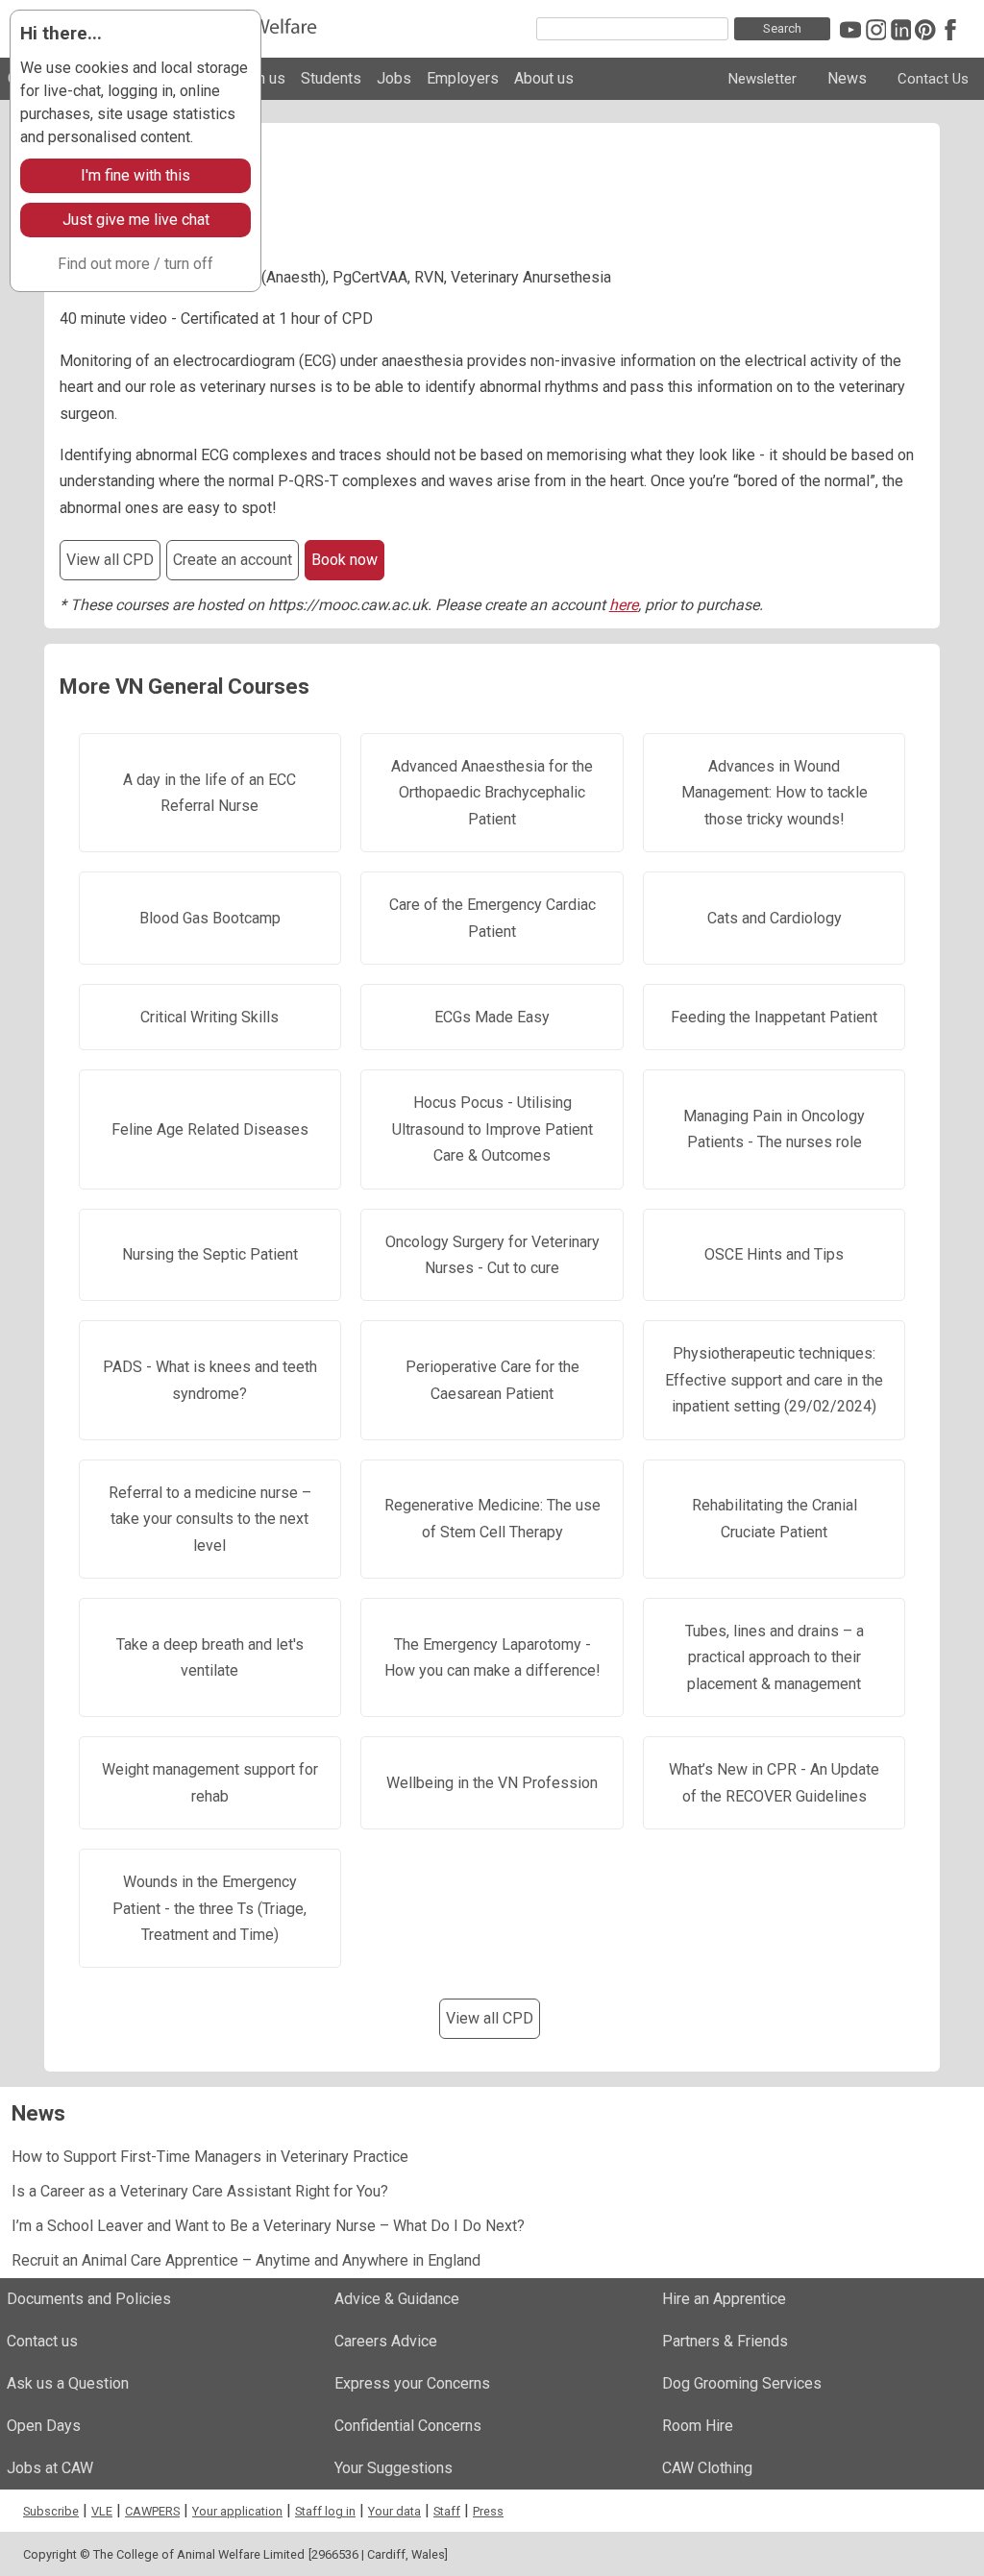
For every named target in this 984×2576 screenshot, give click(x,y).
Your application (237, 2511)
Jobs (394, 78)
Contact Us (933, 79)
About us (544, 78)
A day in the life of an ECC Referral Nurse (209, 793)
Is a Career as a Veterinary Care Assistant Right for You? (200, 2191)
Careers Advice (386, 2341)
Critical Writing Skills (209, 1017)
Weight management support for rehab (210, 1782)
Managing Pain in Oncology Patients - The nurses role (774, 1129)
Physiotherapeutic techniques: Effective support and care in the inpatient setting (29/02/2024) (774, 1380)
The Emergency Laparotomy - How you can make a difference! (492, 1657)
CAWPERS (152, 2511)
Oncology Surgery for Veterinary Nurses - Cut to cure (492, 1255)
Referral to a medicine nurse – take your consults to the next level (210, 1519)
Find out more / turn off (135, 264)
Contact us (42, 2341)
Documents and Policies (89, 2299)
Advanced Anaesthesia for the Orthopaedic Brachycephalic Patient (492, 793)
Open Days (44, 2426)
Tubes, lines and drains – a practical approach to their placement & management (775, 1657)
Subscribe (51, 2511)
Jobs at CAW (50, 2468)
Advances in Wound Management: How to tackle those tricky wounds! (775, 793)
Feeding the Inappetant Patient (774, 1017)
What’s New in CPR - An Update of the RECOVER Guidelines (774, 1782)
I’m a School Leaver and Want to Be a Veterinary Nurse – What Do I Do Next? (268, 2226)
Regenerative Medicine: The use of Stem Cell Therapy (492, 1518)
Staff (447, 2511)
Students (331, 78)
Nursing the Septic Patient (210, 1254)
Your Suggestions (394, 2468)
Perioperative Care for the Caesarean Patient (492, 1380)
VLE (102, 2511)
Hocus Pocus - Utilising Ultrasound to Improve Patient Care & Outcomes (492, 1129)
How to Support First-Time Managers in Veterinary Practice (210, 2157)
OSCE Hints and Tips (774, 1254)
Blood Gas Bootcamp (210, 918)
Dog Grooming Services (742, 2383)
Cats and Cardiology (775, 918)
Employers (463, 78)
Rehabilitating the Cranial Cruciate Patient (775, 1518)
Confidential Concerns (408, 2426)
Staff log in (325, 2511)
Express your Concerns (412, 2383)
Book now (344, 560)
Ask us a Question (68, 2383)
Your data (394, 2511)
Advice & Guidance (397, 2299)
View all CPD (110, 560)
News (847, 78)
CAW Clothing (707, 2468)
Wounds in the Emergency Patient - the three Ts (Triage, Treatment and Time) (209, 1908)
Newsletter (763, 79)
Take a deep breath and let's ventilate (210, 1657)
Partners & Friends (725, 2341)
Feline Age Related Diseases (210, 1129)
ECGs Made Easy (492, 1017)
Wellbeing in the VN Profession (492, 1783)
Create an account (233, 560)
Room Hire (698, 2426)
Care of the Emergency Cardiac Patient (492, 918)
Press (488, 2511)
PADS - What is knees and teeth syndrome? (210, 1380)
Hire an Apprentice (724, 2299)
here (624, 605)
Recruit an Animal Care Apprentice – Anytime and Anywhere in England (246, 2260)
